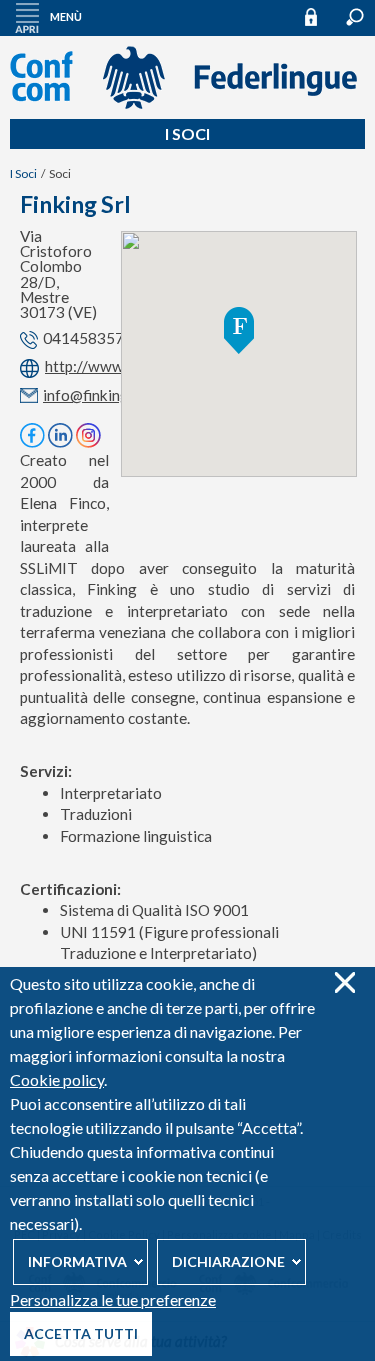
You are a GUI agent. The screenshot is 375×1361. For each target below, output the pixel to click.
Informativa (77, 1261)
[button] (239, 330)
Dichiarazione (228, 1261)
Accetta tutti (81, 1333)
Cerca (355, 17)
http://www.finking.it (115, 367)
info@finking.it (92, 395)
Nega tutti (344, 982)
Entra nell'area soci (320, 16)
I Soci (187, 133)
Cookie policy (57, 1079)
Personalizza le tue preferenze (113, 1299)
